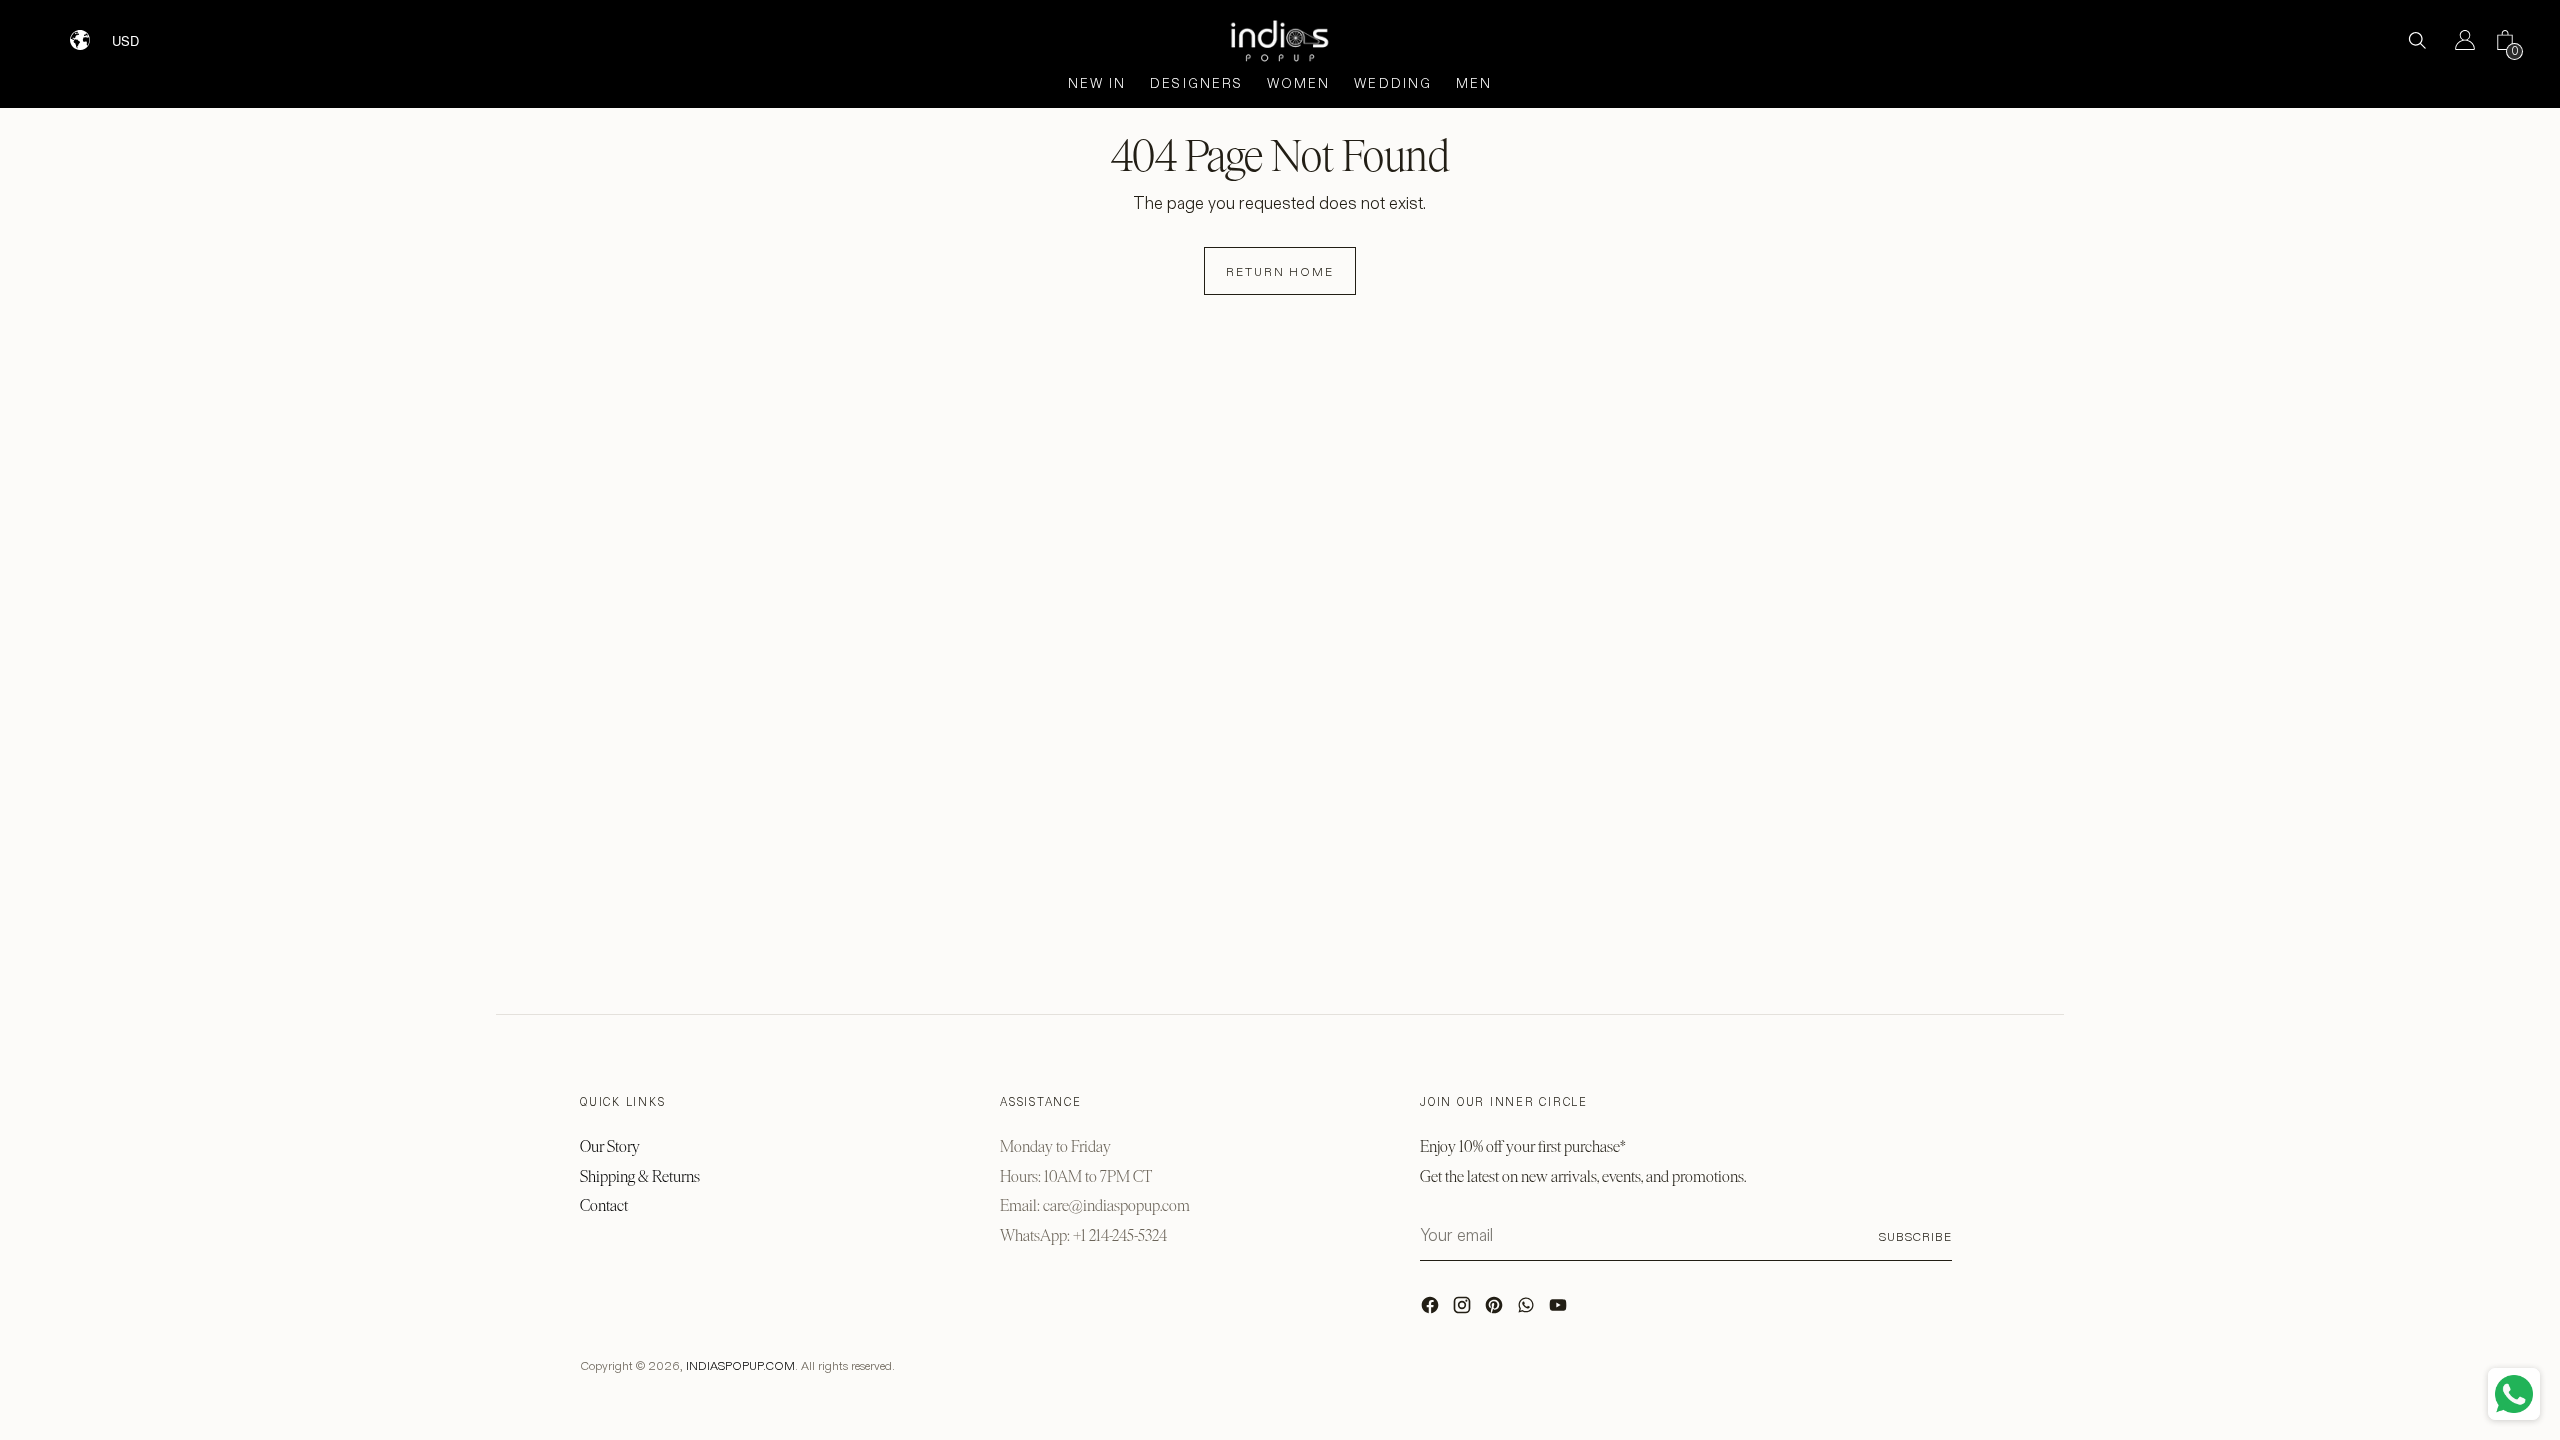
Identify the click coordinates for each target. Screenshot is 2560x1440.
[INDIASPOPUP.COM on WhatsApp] (1528, 1310)
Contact (604, 1205)
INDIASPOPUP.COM (740, 1365)
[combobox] (138, 33)
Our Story (610, 1146)
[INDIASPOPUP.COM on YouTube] (1560, 1310)
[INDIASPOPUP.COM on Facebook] (1432, 1310)
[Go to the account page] (2457, 40)
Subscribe (1915, 1236)
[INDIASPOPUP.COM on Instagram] (1464, 1310)
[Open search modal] (2417, 40)
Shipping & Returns (640, 1176)
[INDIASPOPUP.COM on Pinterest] (1496, 1310)
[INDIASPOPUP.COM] (1280, 40)
